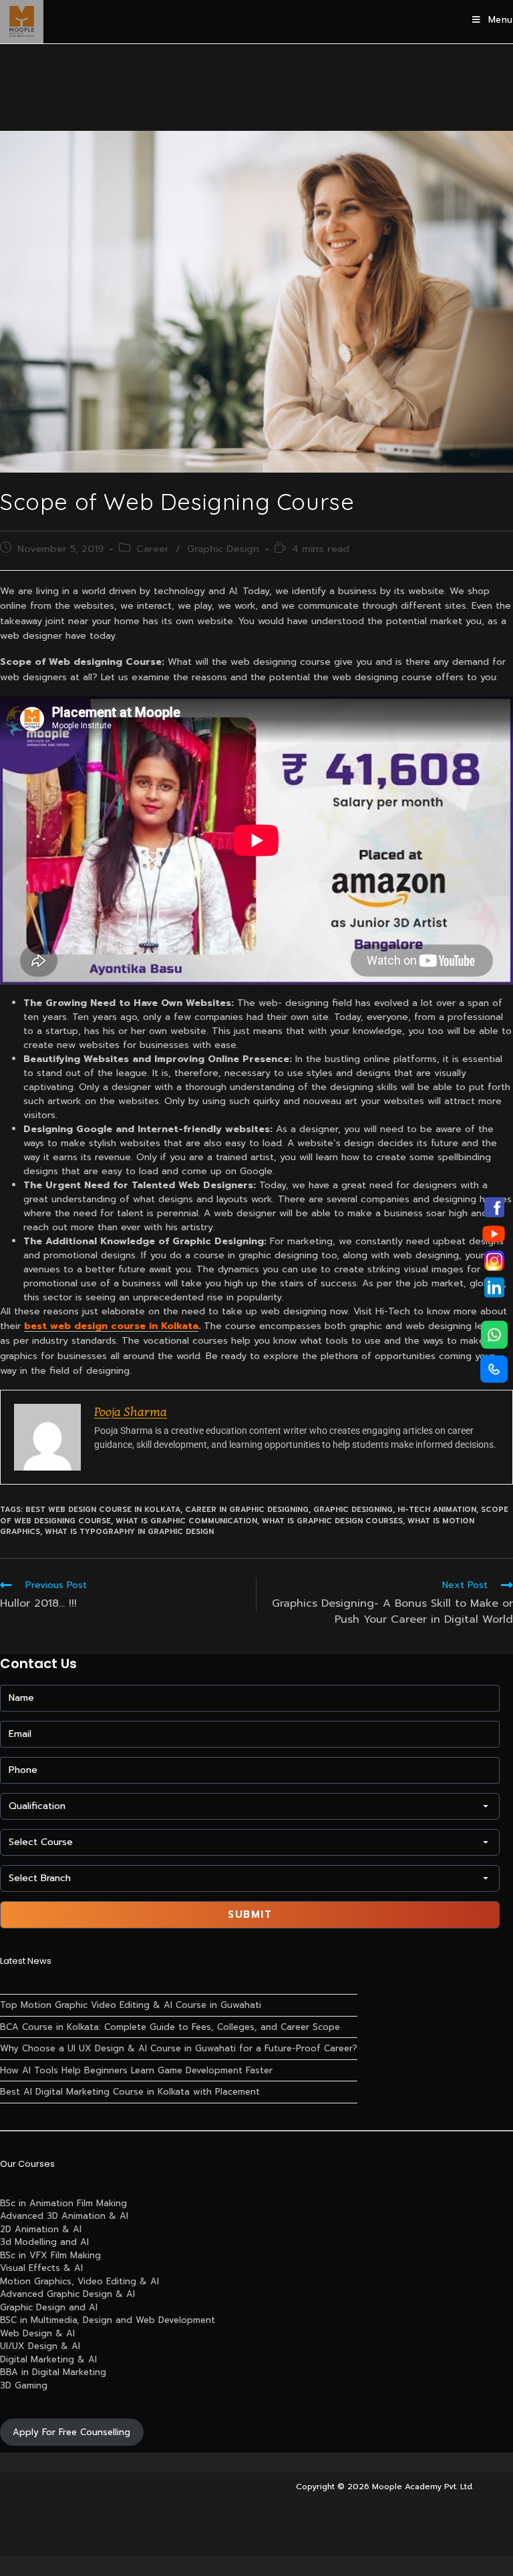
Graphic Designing (353, 1510)
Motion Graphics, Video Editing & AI (79, 2281)
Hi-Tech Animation (437, 1510)
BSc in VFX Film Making (50, 2255)
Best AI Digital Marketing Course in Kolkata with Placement (130, 2092)
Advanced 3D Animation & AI (64, 2216)
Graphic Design (223, 549)
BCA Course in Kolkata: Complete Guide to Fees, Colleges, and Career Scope (170, 2027)
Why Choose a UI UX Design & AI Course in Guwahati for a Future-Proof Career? (179, 2048)
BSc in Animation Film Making (63, 2203)
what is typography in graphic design (129, 1532)
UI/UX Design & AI (40, 2346)
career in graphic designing (247, 1510)
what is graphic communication (186, 1521)
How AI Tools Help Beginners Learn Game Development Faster (136, 2070)
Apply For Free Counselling (71, 2432)
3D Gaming (24, 2385)
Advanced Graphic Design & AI (67, 2294)
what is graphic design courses (332, 1521)
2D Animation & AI (41, 2229)
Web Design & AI (37, 2333)
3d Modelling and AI (44, 2242)
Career (153, 549)
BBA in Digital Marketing (53, 2372)
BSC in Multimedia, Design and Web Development (108, 2320)
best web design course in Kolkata (103, 1510)
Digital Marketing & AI (48, 2359)
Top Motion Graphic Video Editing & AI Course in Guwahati (131, 2005)
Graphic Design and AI (49, 2307)
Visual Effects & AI (41, 2268)
